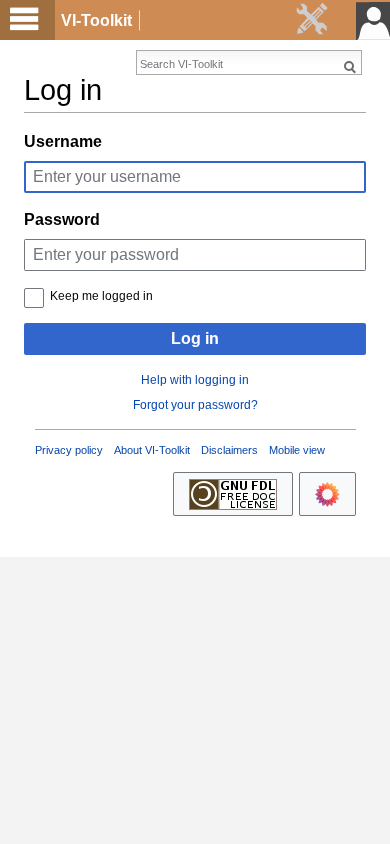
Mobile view (297, 450)
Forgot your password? (195, 405)
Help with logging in (195, 380)
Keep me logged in (101, 296)
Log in (195, 338)
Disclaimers (229, 450)
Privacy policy (69, 450)
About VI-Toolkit (152, 450)
